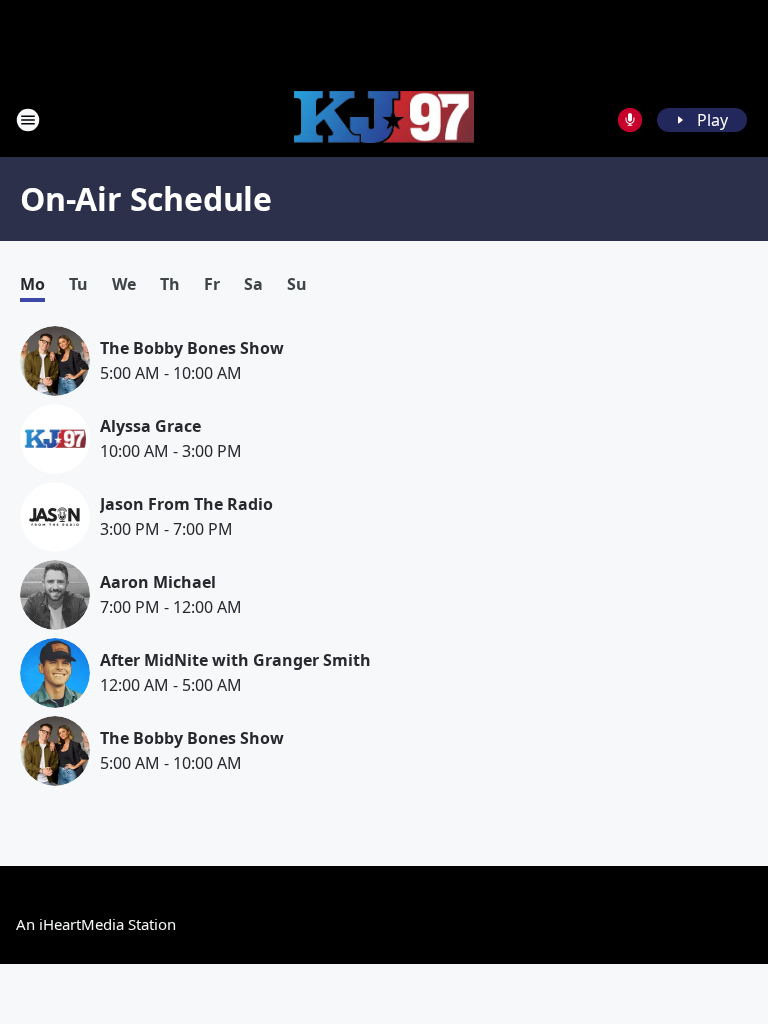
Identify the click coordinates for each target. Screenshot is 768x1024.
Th (170, 284)
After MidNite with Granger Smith (235, 660)
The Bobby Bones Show (192, 348)
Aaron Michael (158, 582)
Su (297, 284)
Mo (32, 284)
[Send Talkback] (630, 120)
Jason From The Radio (186, 504)
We (124, 284)
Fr (212, 284)
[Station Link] (384, 120)
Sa (253, 284)
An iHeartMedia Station (96, 924)
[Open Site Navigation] (28, 120)
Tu (78, 284)
